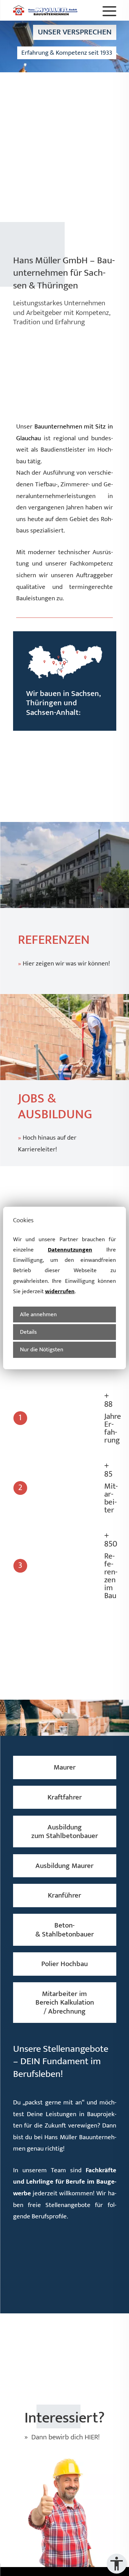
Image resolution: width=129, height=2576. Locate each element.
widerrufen (60, 1291)
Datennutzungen (70, 1250)
